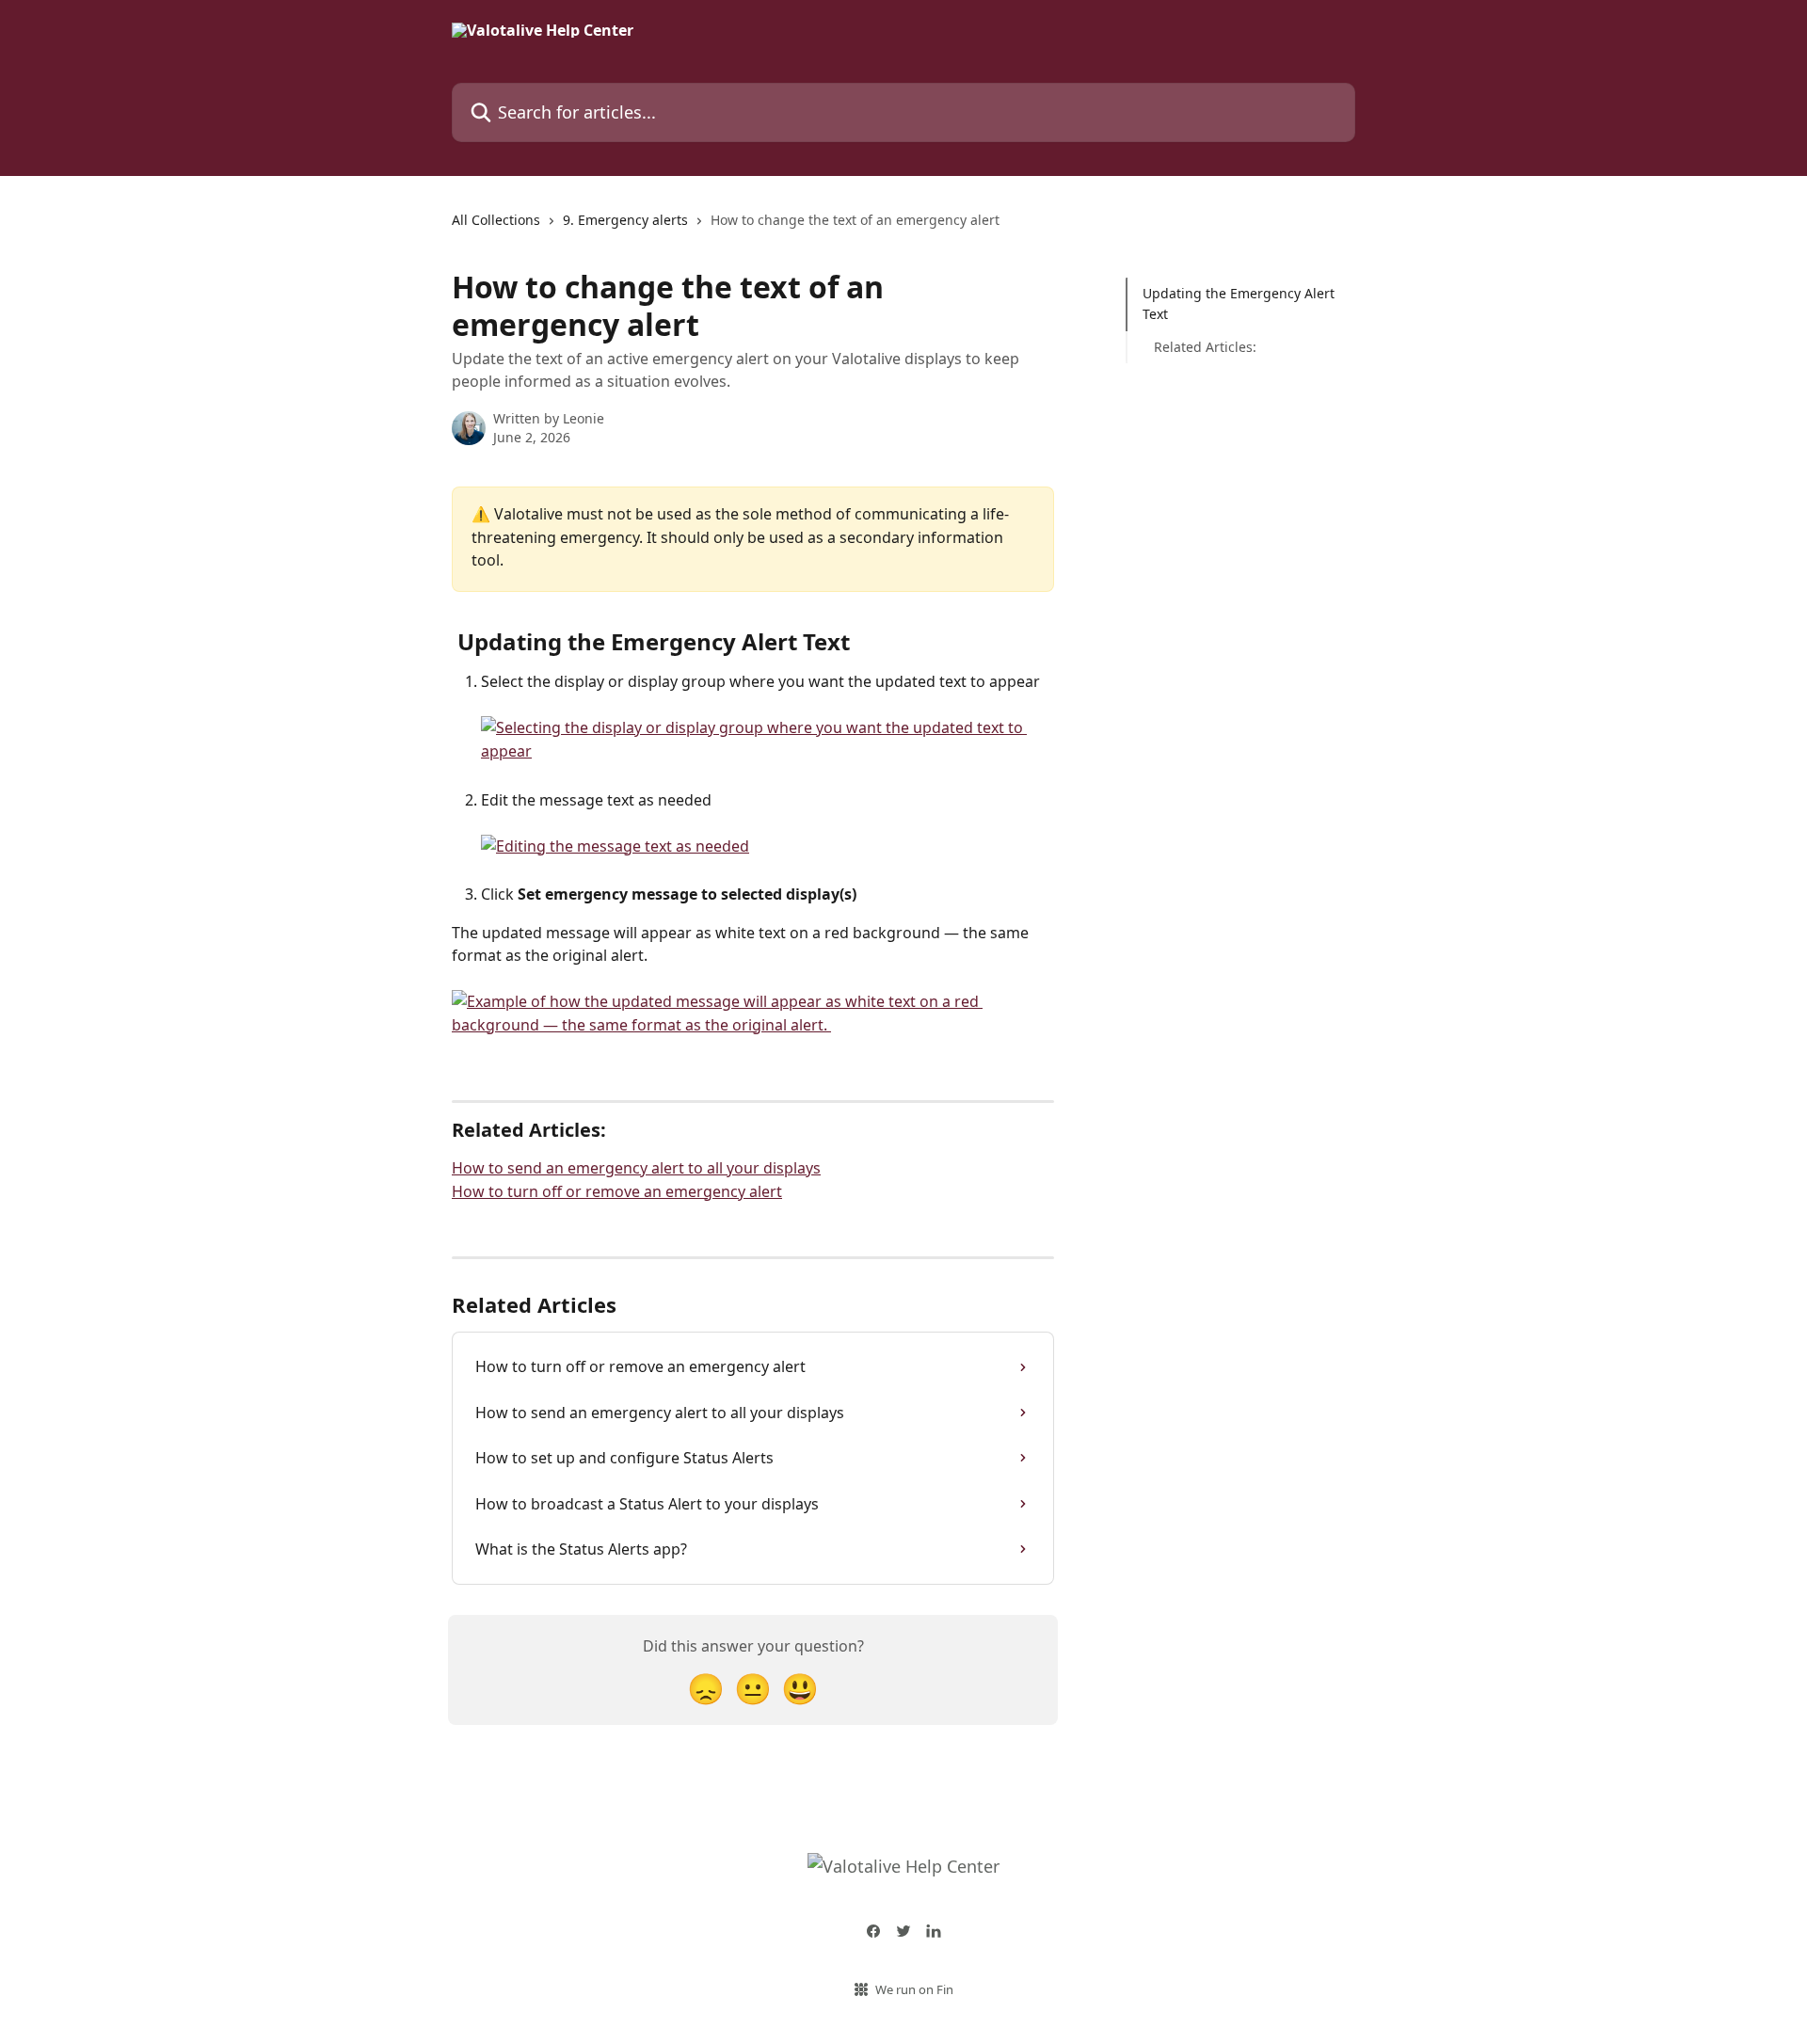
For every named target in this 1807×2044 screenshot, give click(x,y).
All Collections (496, 220)
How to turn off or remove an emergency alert (617, 1191)
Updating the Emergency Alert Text (1239, 303)
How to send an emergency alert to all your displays (636, 1168)
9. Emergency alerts (625, 220)
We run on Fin (914, 1989)
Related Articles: (1205, 347)
